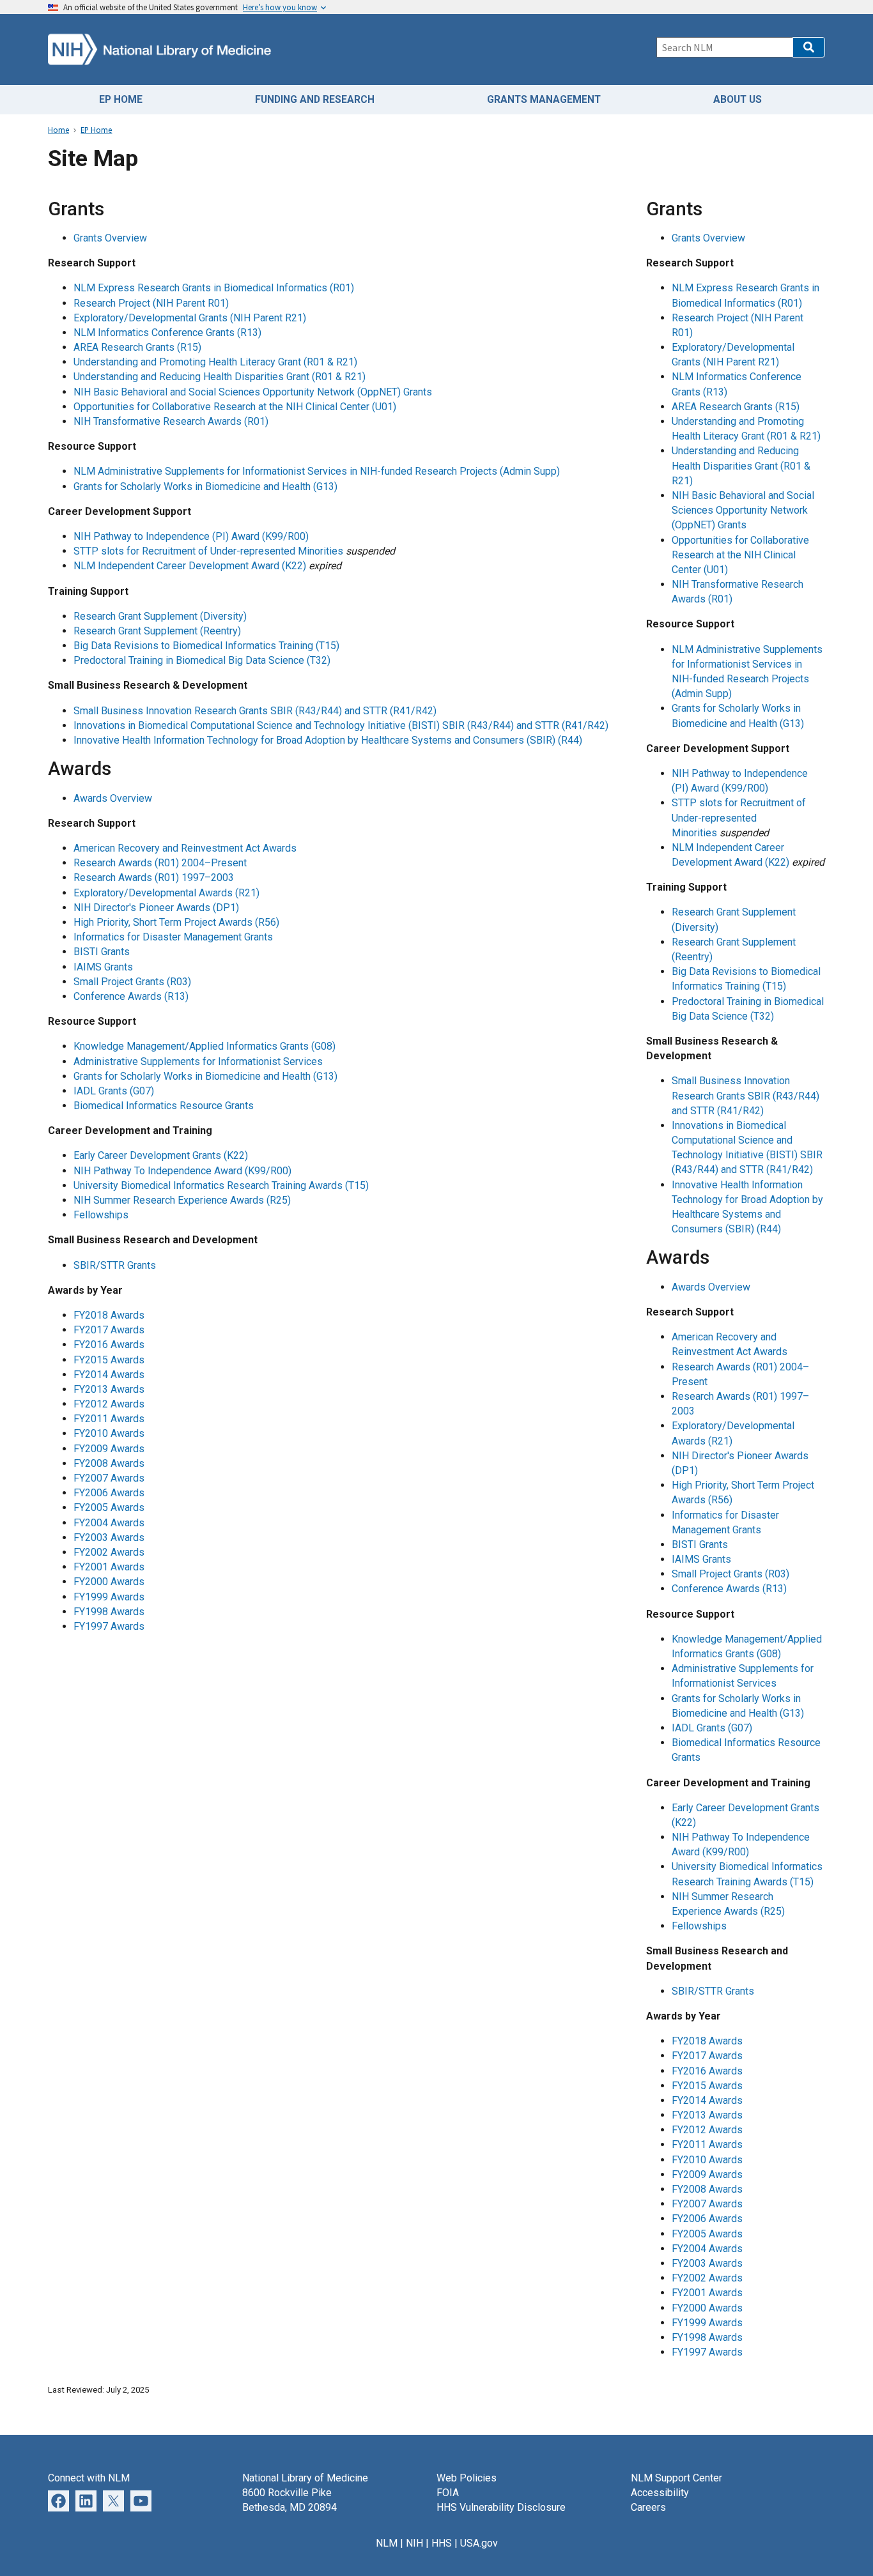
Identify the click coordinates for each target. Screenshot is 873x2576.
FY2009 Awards (109, 1449)
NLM (387, 2543)
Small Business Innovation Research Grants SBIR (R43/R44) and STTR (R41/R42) (255, 711)
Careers (648, 2507)
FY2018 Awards (109, 1315)
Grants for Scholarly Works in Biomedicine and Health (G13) (205, 487)
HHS (442, 2543)
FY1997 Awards (109, 1626)
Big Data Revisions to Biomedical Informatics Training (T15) (206, 646)
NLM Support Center (676, 2478)
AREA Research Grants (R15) (137, 347)
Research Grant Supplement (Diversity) (160, 616)
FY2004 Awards (109, 1523)
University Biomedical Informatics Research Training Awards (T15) (221, 1185)
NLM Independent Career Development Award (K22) (190, 566)
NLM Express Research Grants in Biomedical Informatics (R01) (214, 288)
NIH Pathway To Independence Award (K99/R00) (182, 1171)
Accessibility (660, 2493)
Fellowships (101, 1215)
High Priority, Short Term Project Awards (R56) (176, 922)
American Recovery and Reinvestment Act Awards (185, 848)
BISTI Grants (102, 952)
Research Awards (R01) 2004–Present (160, 863)
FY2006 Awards (109, 1493)
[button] (809, 47)
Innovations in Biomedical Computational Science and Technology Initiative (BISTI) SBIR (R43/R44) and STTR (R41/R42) (341, 725)
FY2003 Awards (109, 1537)
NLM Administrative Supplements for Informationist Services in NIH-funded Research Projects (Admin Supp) (317, 471)
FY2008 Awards (109, 1463)
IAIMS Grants (103, 967)
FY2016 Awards (109, 1345)
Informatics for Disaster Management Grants (173, 937)
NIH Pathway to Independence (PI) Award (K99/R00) (191, 536)
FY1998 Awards (109, 1612)
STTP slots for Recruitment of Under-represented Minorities (208, 551)
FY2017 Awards (109, 1330)
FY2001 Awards (109, 1567)
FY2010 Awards (109, 1433)
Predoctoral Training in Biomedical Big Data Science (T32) (202, 660)
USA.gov (479, 2543)
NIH (414, 2543)
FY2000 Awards (109, 1582)
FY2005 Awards (109, 1507)
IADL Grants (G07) (114, 1091)
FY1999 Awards (109, 1597)
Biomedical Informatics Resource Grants (164, 1106)
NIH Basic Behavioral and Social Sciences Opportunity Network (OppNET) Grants (253, 392)
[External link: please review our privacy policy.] (86, 2500)
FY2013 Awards (109, 1389)
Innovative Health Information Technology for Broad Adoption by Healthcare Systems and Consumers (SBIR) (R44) (328, 740)
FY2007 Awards (109, 1478)
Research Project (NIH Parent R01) (151, 303)
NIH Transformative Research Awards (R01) (171, 421)
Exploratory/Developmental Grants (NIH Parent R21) (190, 318)
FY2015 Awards (109, 1360)
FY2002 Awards (109, 1552)
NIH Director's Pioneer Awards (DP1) (156, 908)
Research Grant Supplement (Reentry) (157, 631)
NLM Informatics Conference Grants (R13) (167, 333)
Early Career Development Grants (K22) (161, 1155)
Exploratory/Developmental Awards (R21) (166, 893)
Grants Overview (110, 238)
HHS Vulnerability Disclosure (501, 2507)
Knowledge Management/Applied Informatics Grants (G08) (205, 1046)
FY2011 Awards (109, 1419)
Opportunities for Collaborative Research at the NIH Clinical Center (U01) (235, 407)
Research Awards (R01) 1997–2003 (154, 878)
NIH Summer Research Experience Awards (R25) (182, 1200)
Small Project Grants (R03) (132, 982)
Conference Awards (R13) (131, 996)
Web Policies (467, 2478)
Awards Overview (113, 798)
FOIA (448, 2493)
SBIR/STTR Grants (115, 1265)
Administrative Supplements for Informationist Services (198, 1062)
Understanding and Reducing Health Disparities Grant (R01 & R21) (220, 377)
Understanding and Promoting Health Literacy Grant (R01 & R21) (215, 362)
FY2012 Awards (109, 1404)
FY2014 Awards (109, 1375)
